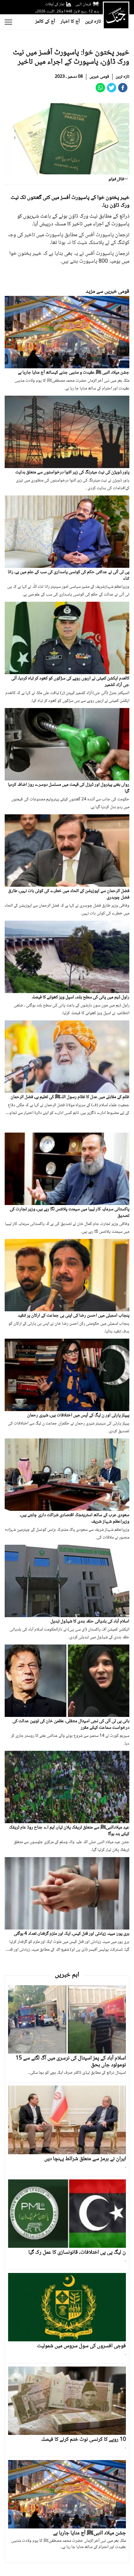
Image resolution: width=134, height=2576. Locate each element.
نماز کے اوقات (55, 4)
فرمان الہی (83, 4)
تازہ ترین (93, 22)
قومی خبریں (99, 77)
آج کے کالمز (45, 22)
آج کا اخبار (70, 22)
